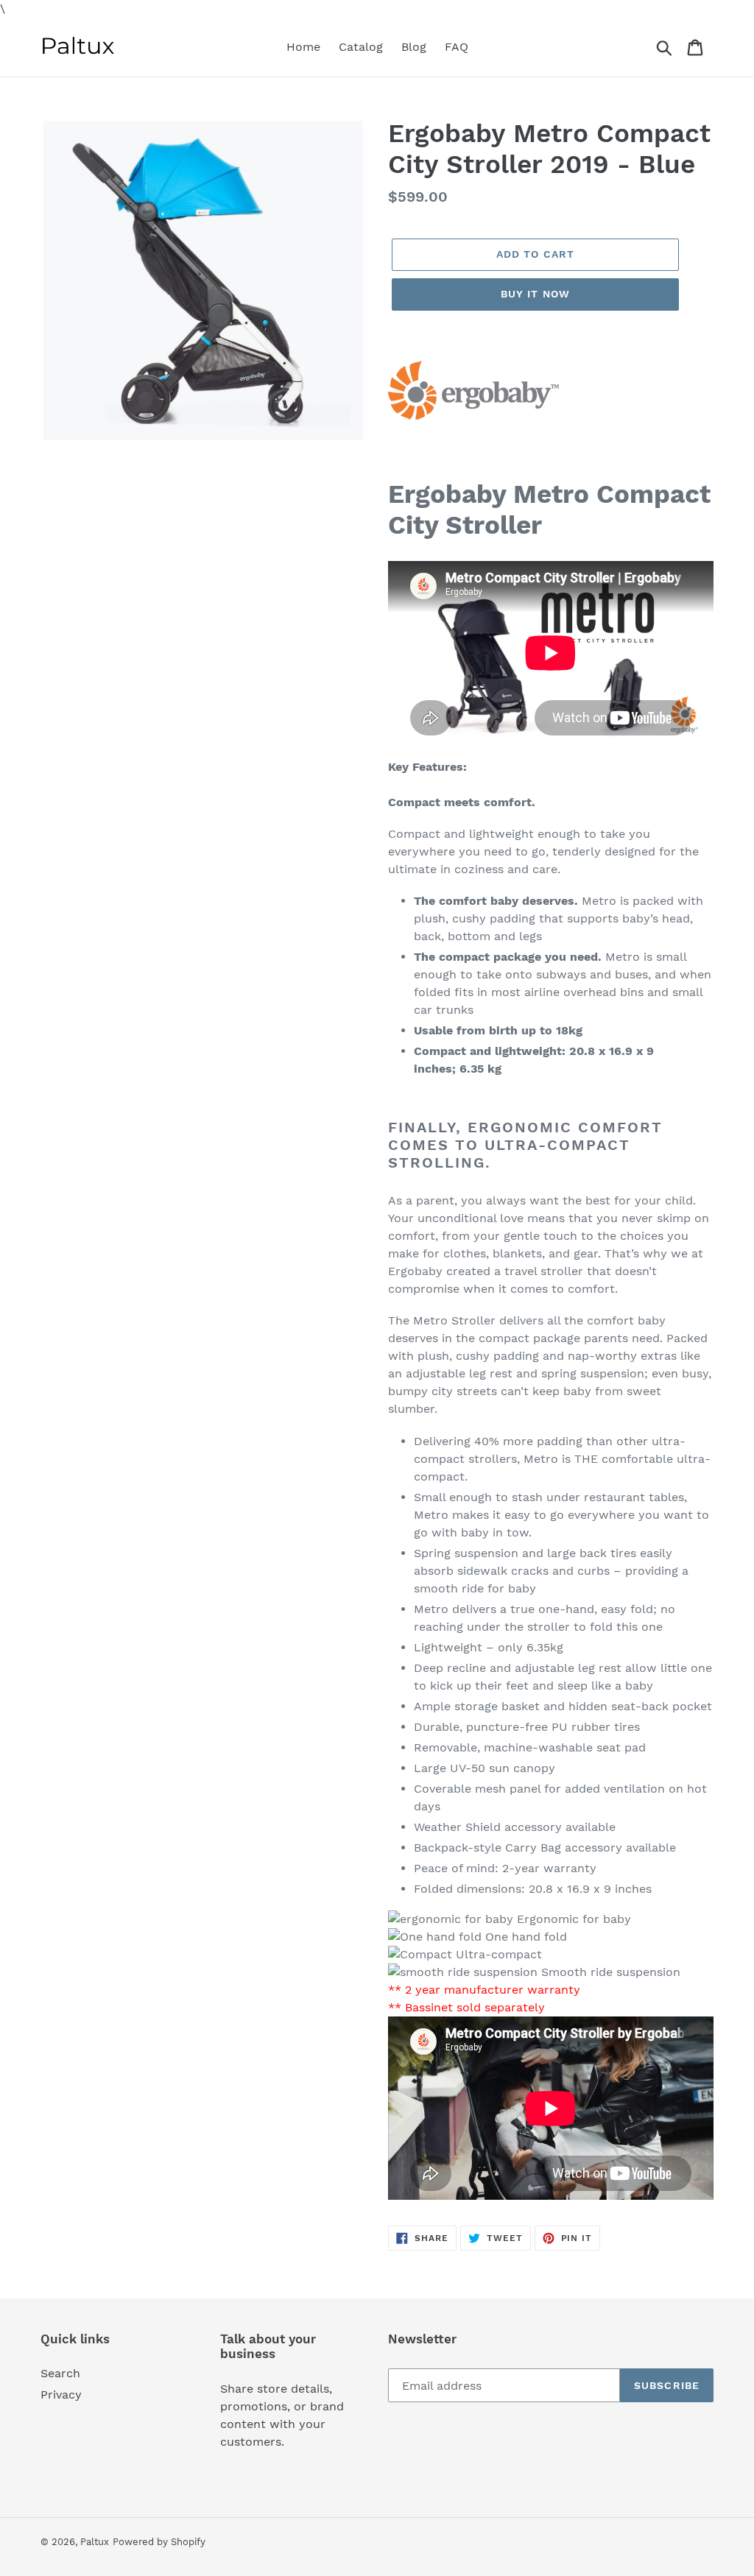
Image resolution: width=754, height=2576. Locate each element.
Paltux (95, 2542)
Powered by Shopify (159, 2542)
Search (60, 2373)
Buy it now (535, 294)
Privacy (61, 2395)
